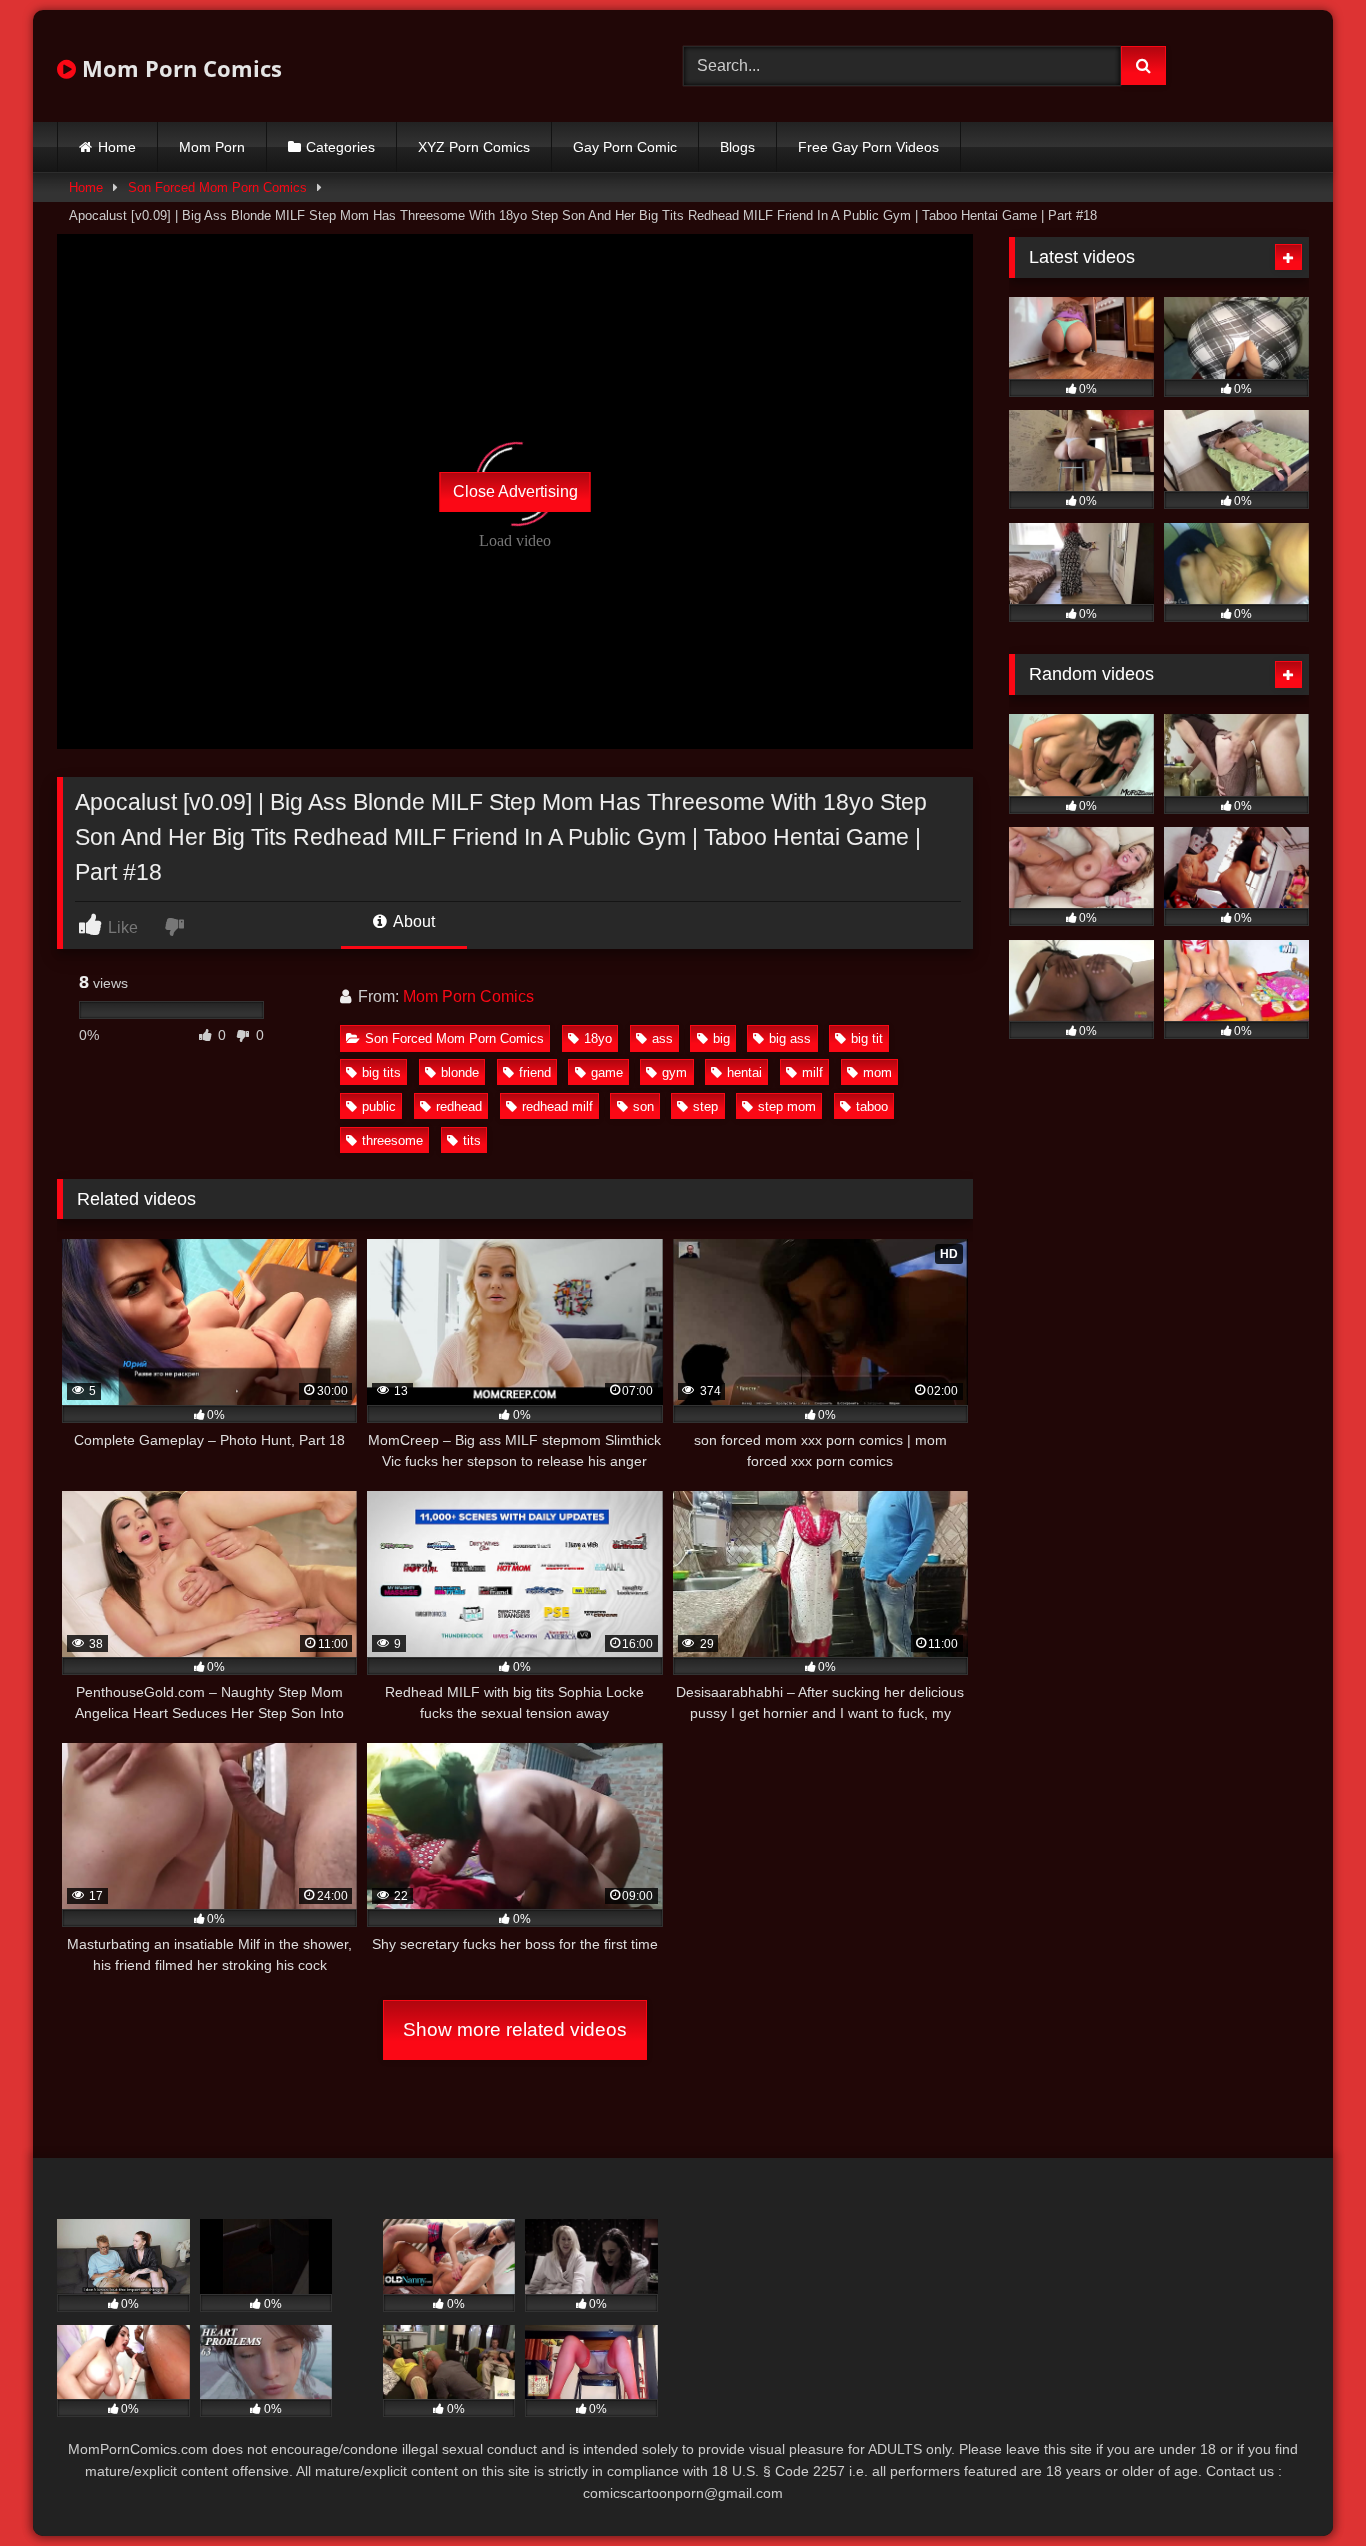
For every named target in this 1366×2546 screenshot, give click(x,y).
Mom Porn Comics (179, 68)
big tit (867, 1038)
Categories (340, 147)
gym (674, 1072)
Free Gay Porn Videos (868, 147)
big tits (381, 1072)
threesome (392, 1140)
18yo (598, 1038)
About (412, 921)
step (705, 1106)
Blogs (737, 147)
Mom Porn (212, 147)
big (721, 1038)
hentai (744, 1072)
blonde (460, 1072)
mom (877, 1072)
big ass (790, 1038)
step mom (787, 1106)
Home (117, 147)
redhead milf (557, 1106)
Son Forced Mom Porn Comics (217, 187)
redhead (459, 1106)
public (379, 1106)
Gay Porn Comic (625, 147)
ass (662, 1038)
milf (812, 1072)
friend (535, 1072)
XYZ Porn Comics (474, 147)
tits (472, 1140)
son (643, 1106)
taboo (872, 1106)
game (607, 1072)
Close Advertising (515, 491)
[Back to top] (1304, 2486)
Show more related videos (515, 2029)
